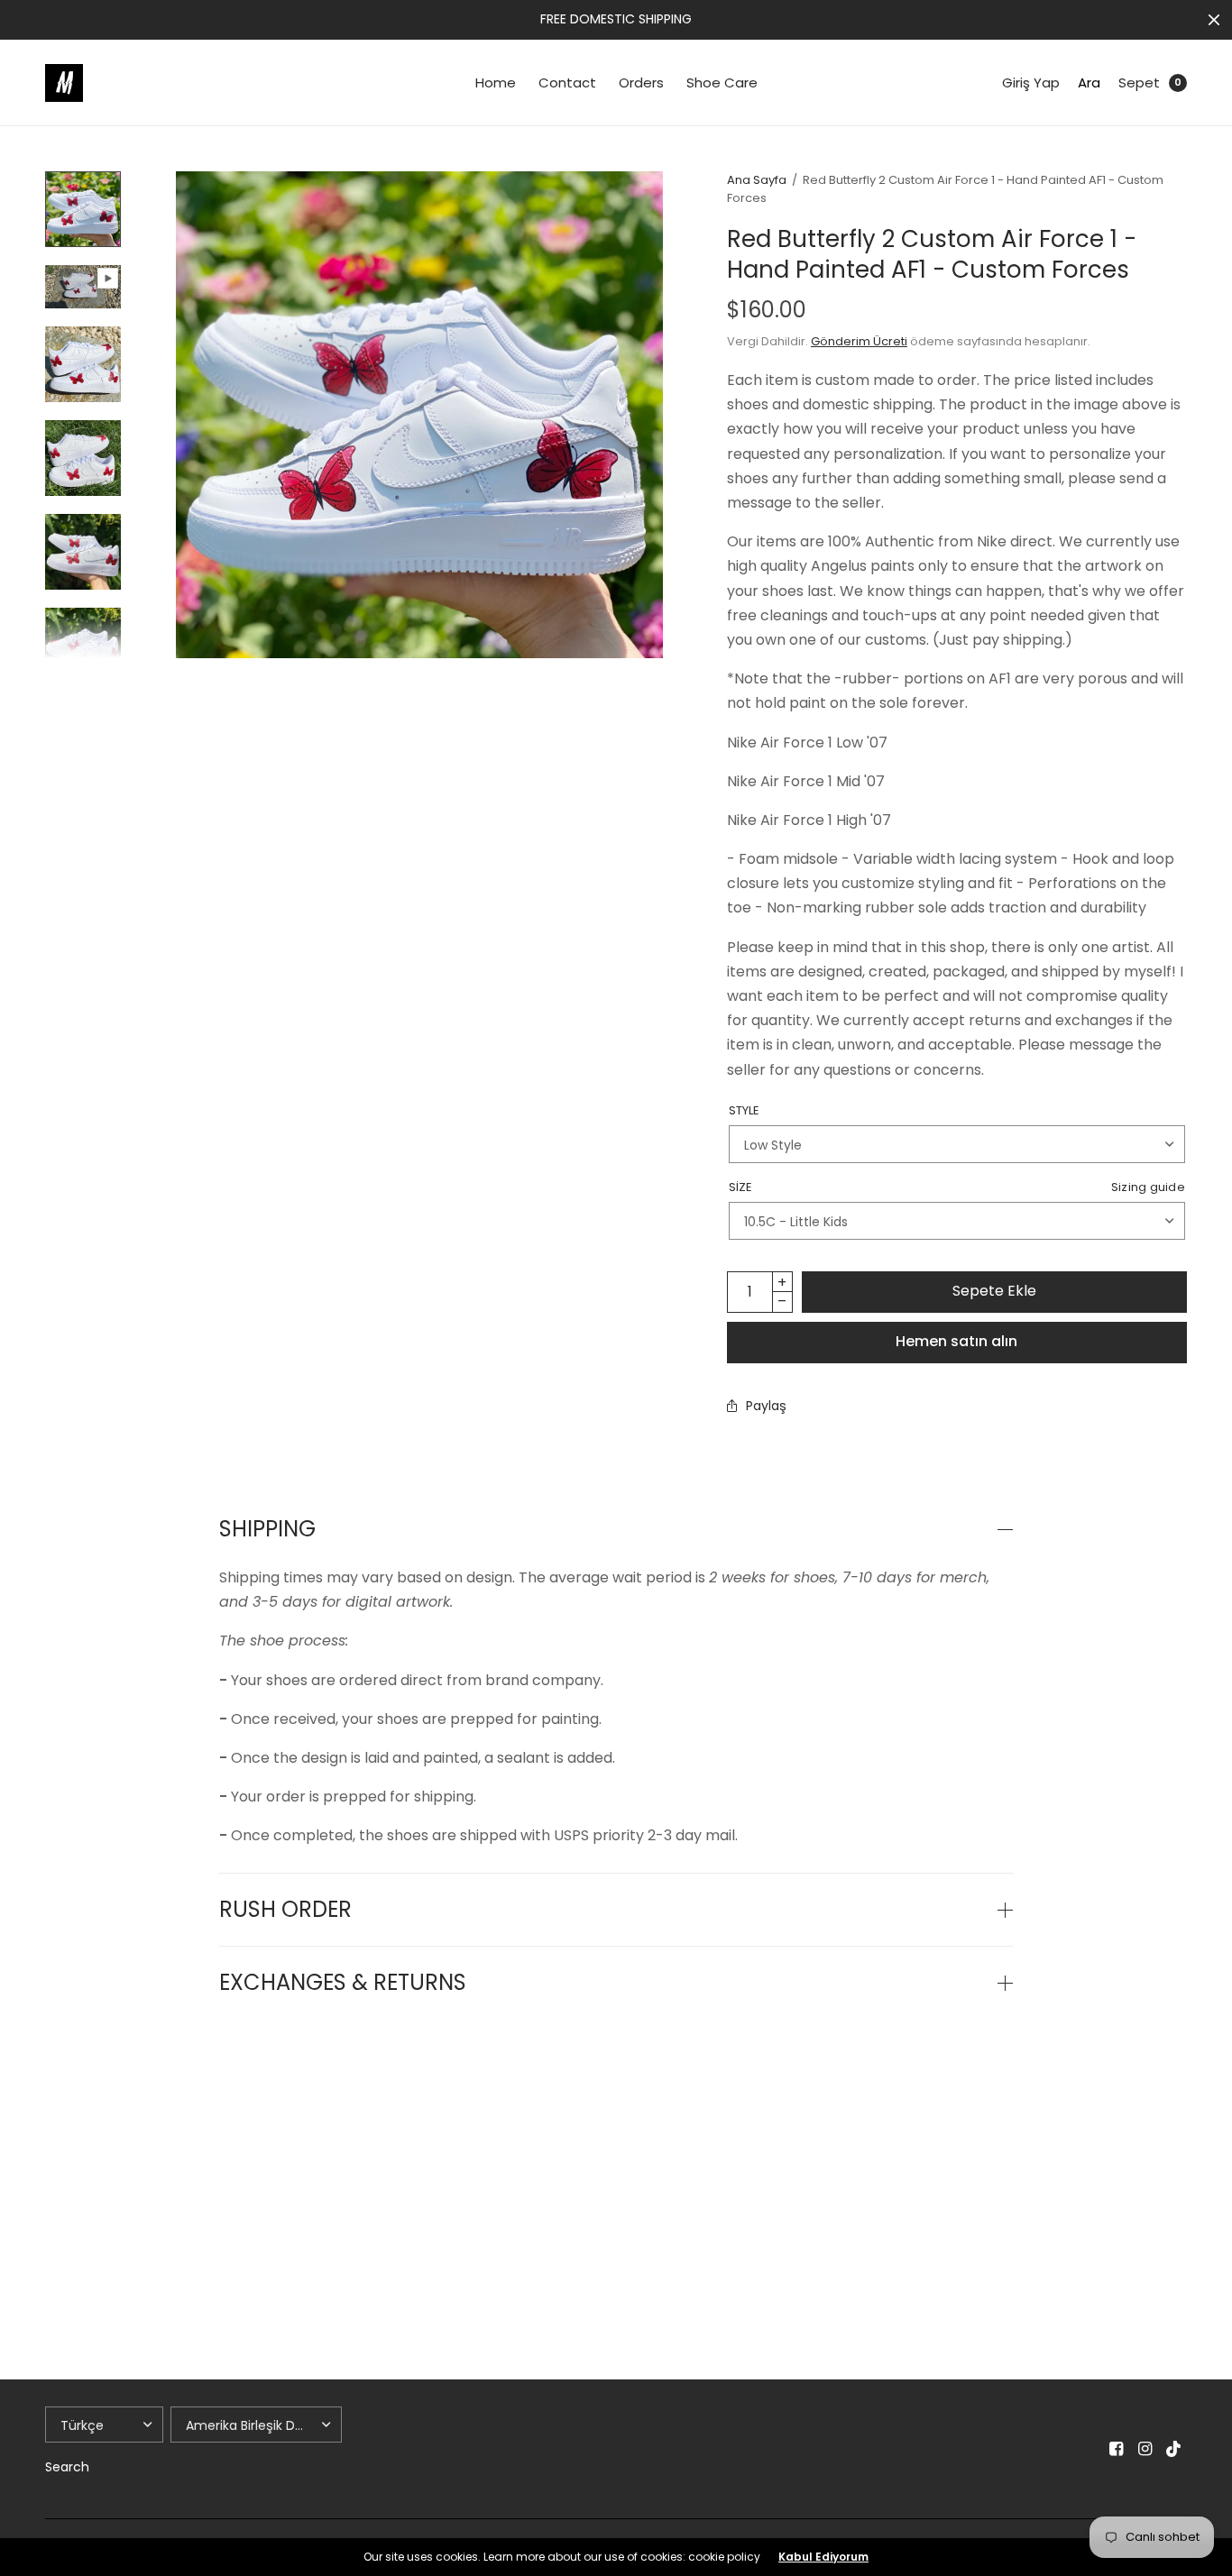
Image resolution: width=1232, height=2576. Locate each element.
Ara (1089, 83)
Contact (567, 83)
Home (496, 83)
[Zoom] (419, 415)
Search (67, 2467)
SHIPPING (267, 1529)
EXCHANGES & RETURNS (343, 1983)
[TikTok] (1174, 2449)
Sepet (1139, 83)
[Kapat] (1214, 20)
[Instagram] (1145, 2449)
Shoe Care (722, 83)
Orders (641, 83)
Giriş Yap (1031, 83)
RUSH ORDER (285, 1910)
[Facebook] (1117, 2449)
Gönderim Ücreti (859, 341)
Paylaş (766, 1406)
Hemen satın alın (956, 1341)
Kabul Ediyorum (823, 2557)
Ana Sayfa (757, 180)
